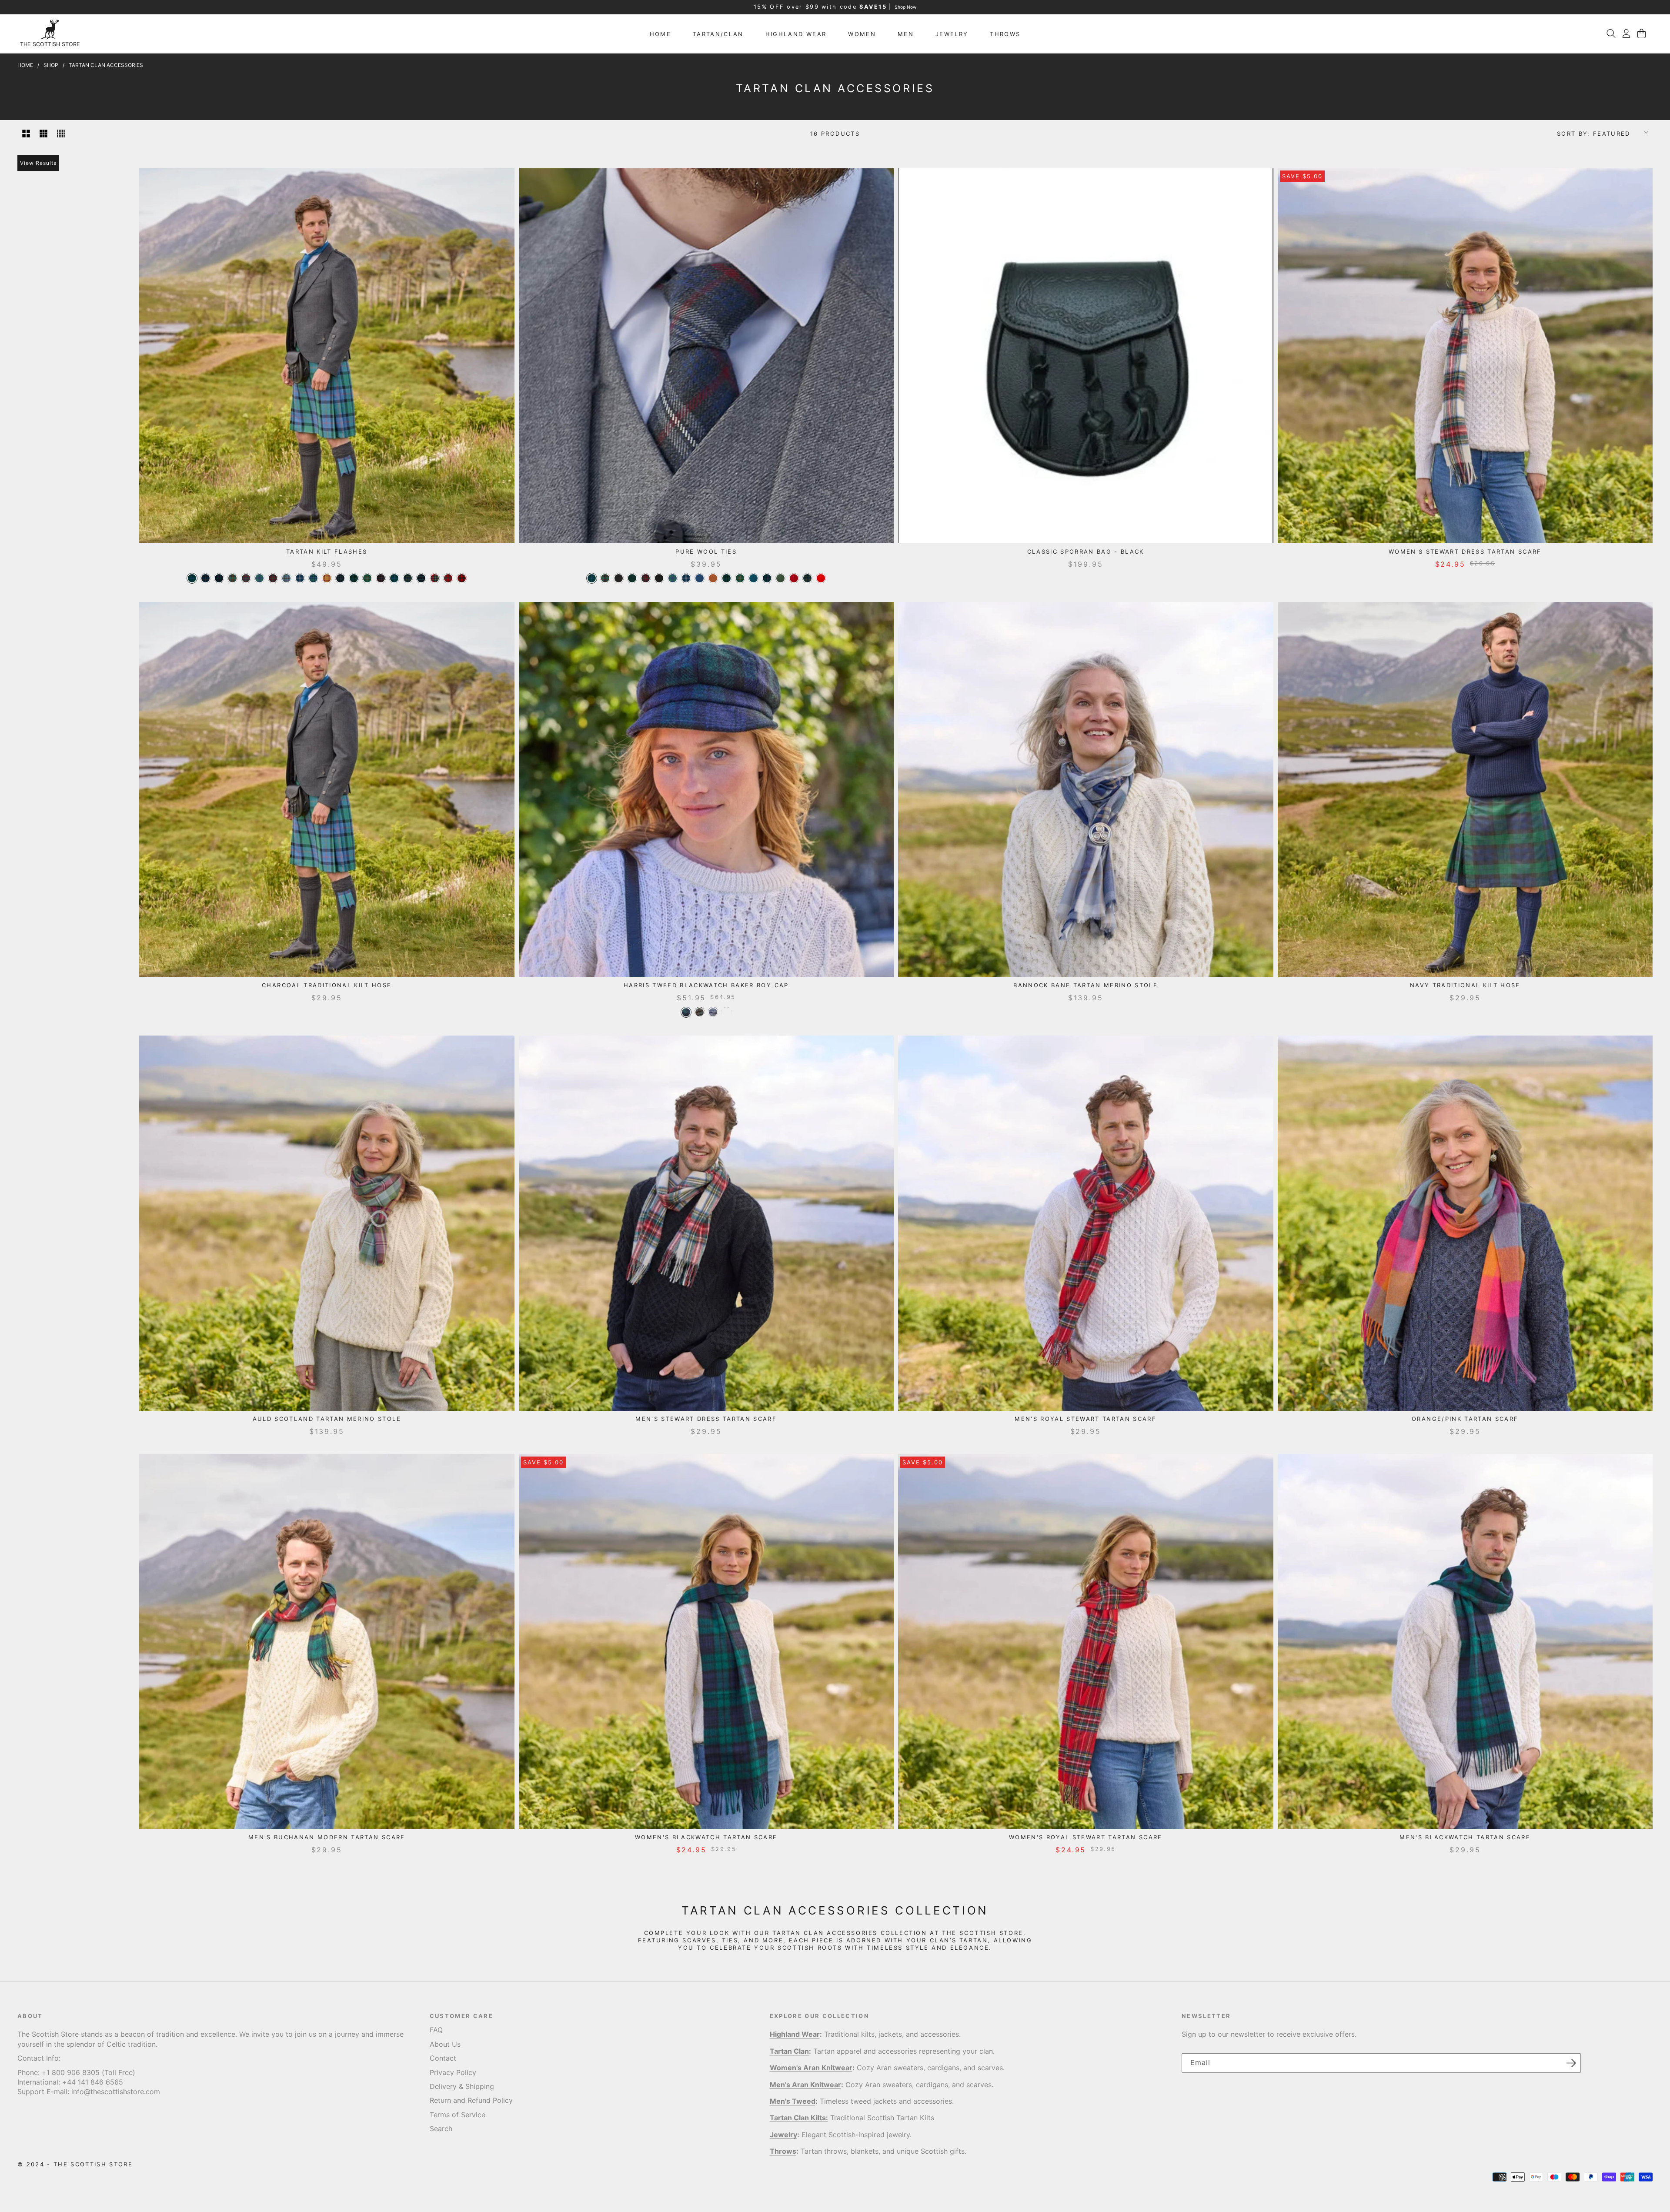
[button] (1611, 33)
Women (862, 34)
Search (441, 2129)
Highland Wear (796, 34)
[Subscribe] (1571, 2063)
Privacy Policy (453, 2072)
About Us (445, 2044)
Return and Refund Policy (471, 2101)
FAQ (436, 2030)
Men (906, 34)
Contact (443, 2058)
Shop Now (905, 7)
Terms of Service (458, 2115)
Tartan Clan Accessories (106, 65)
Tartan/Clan (718, 34)
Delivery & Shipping (462, 2087)
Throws (1005, 34)
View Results (38, 163)
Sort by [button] (1594, 133)
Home (660, 34)
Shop (51, 65)
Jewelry (952, 34)
